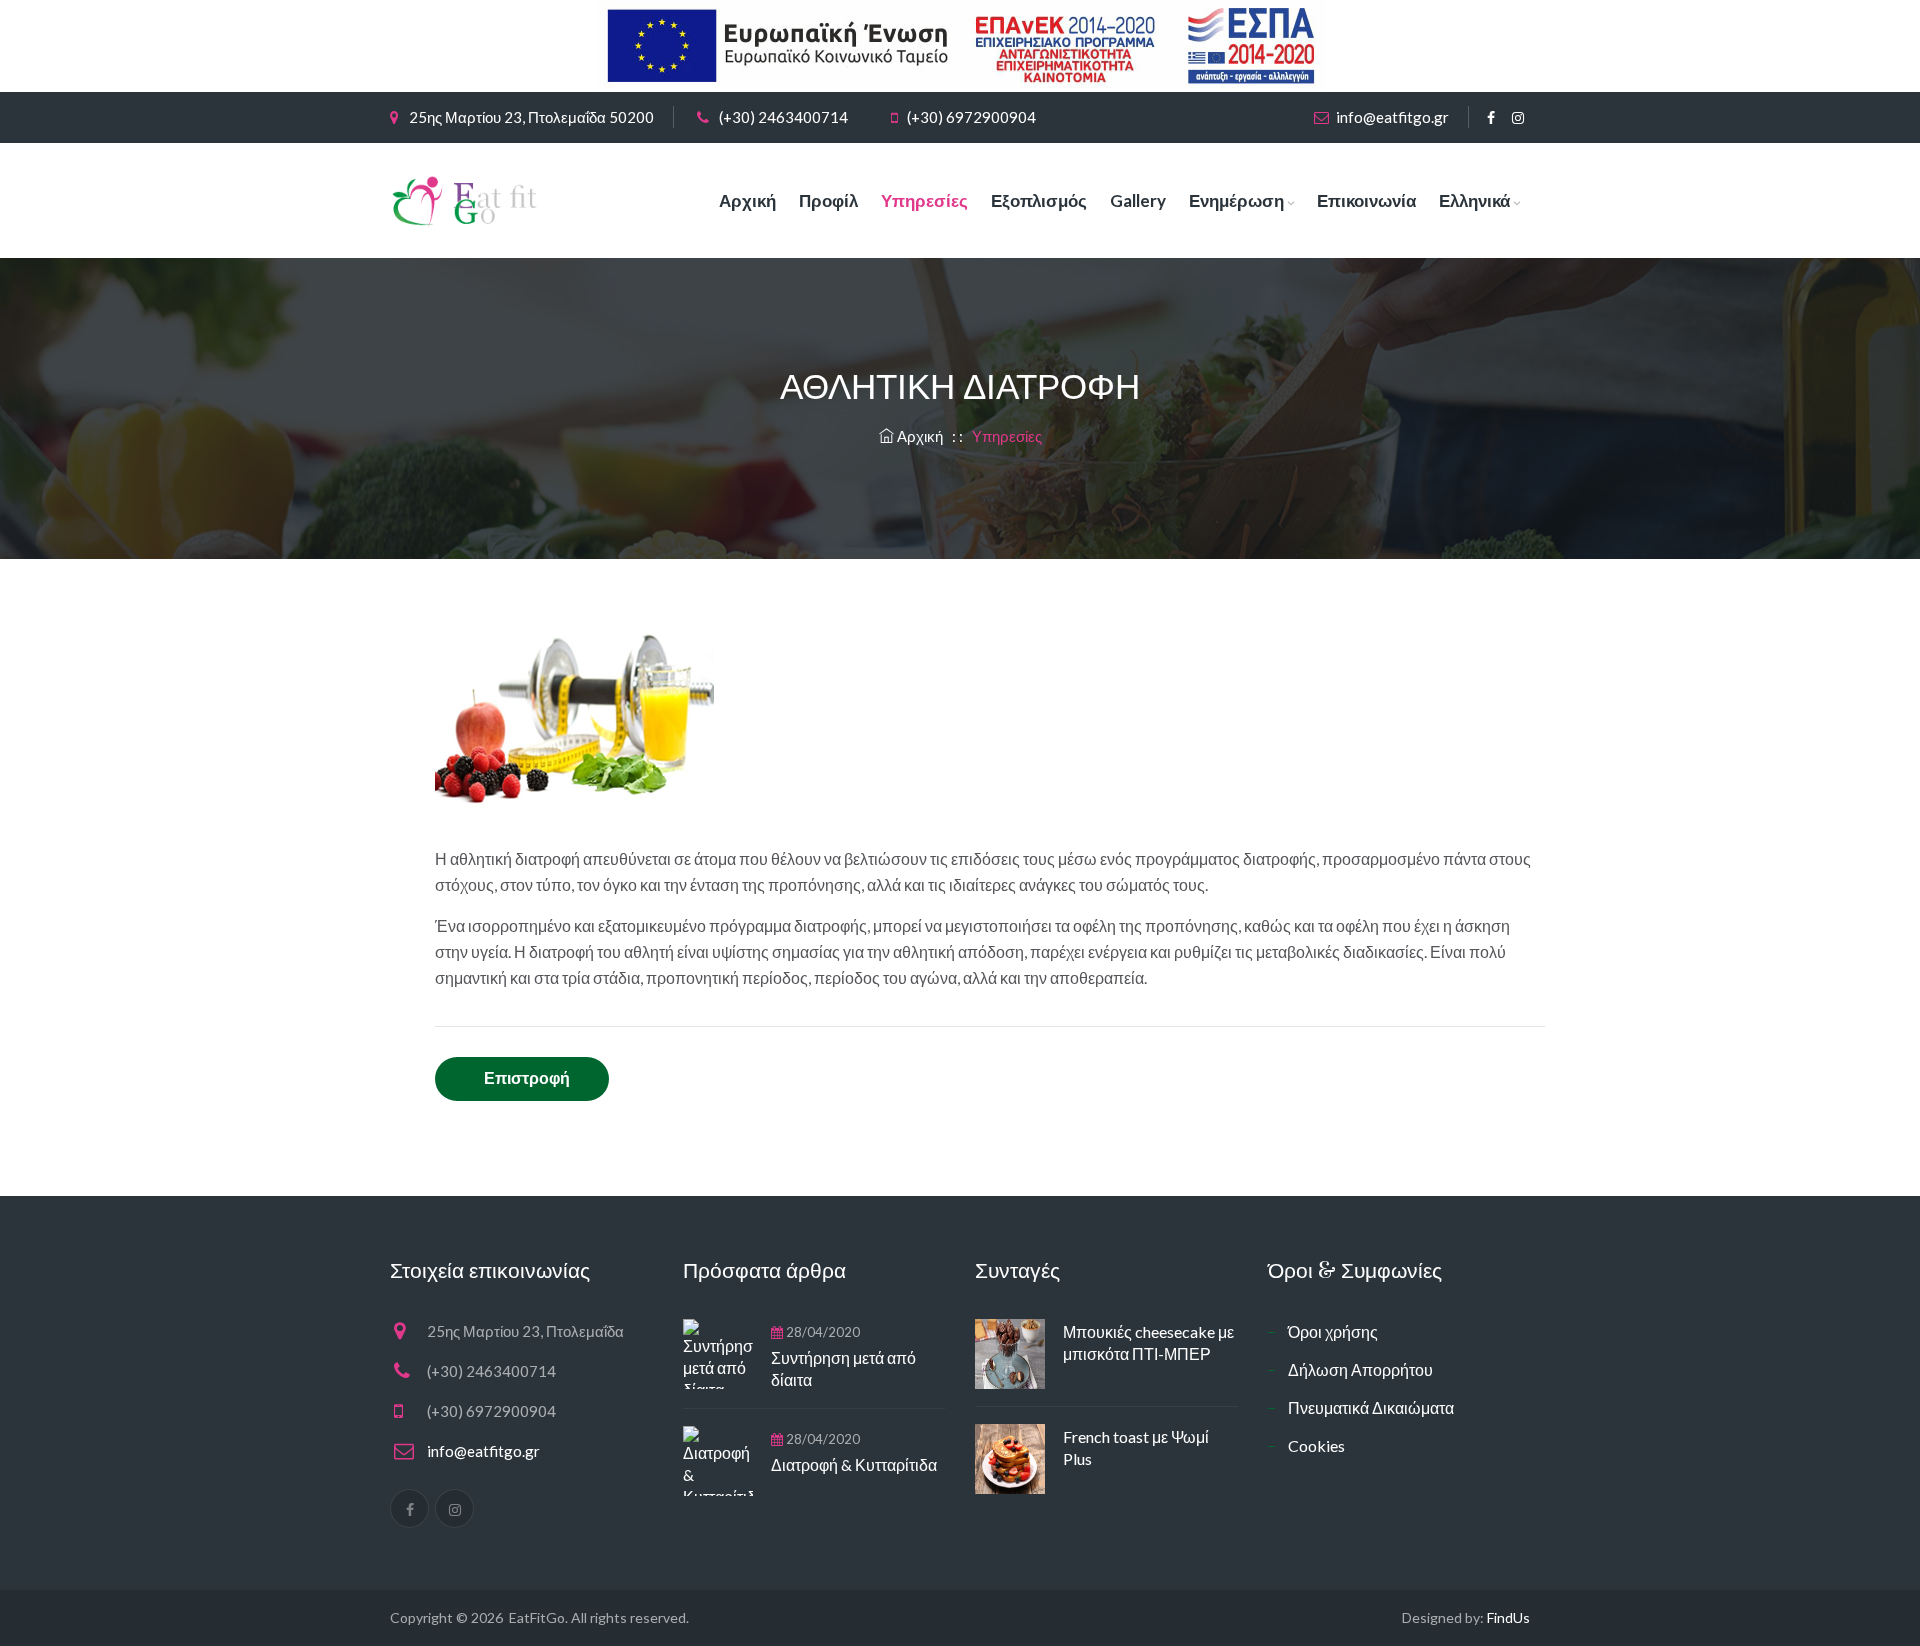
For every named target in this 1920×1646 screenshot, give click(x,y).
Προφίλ (828, 200)
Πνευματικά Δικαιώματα (1371, 1407)
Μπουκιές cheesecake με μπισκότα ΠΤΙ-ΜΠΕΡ (1148, 1342)
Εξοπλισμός (1039, 200)
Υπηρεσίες (924, 200)
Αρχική (747, 200)
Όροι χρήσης (1333, 1331)
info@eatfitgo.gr (1392, 117)
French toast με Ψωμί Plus (1136, 1447)
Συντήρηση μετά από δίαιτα (843, 1368)
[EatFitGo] (465, 200)
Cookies (1316, 1445)
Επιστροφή (527, 1077)
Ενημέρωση (1236, 200)
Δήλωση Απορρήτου (1360, 1369)
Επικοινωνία (1366, 200)
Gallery (1138, 200)
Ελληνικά (1474, 200)
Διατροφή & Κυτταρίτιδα (854, 1464)
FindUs (1508, 1617)
